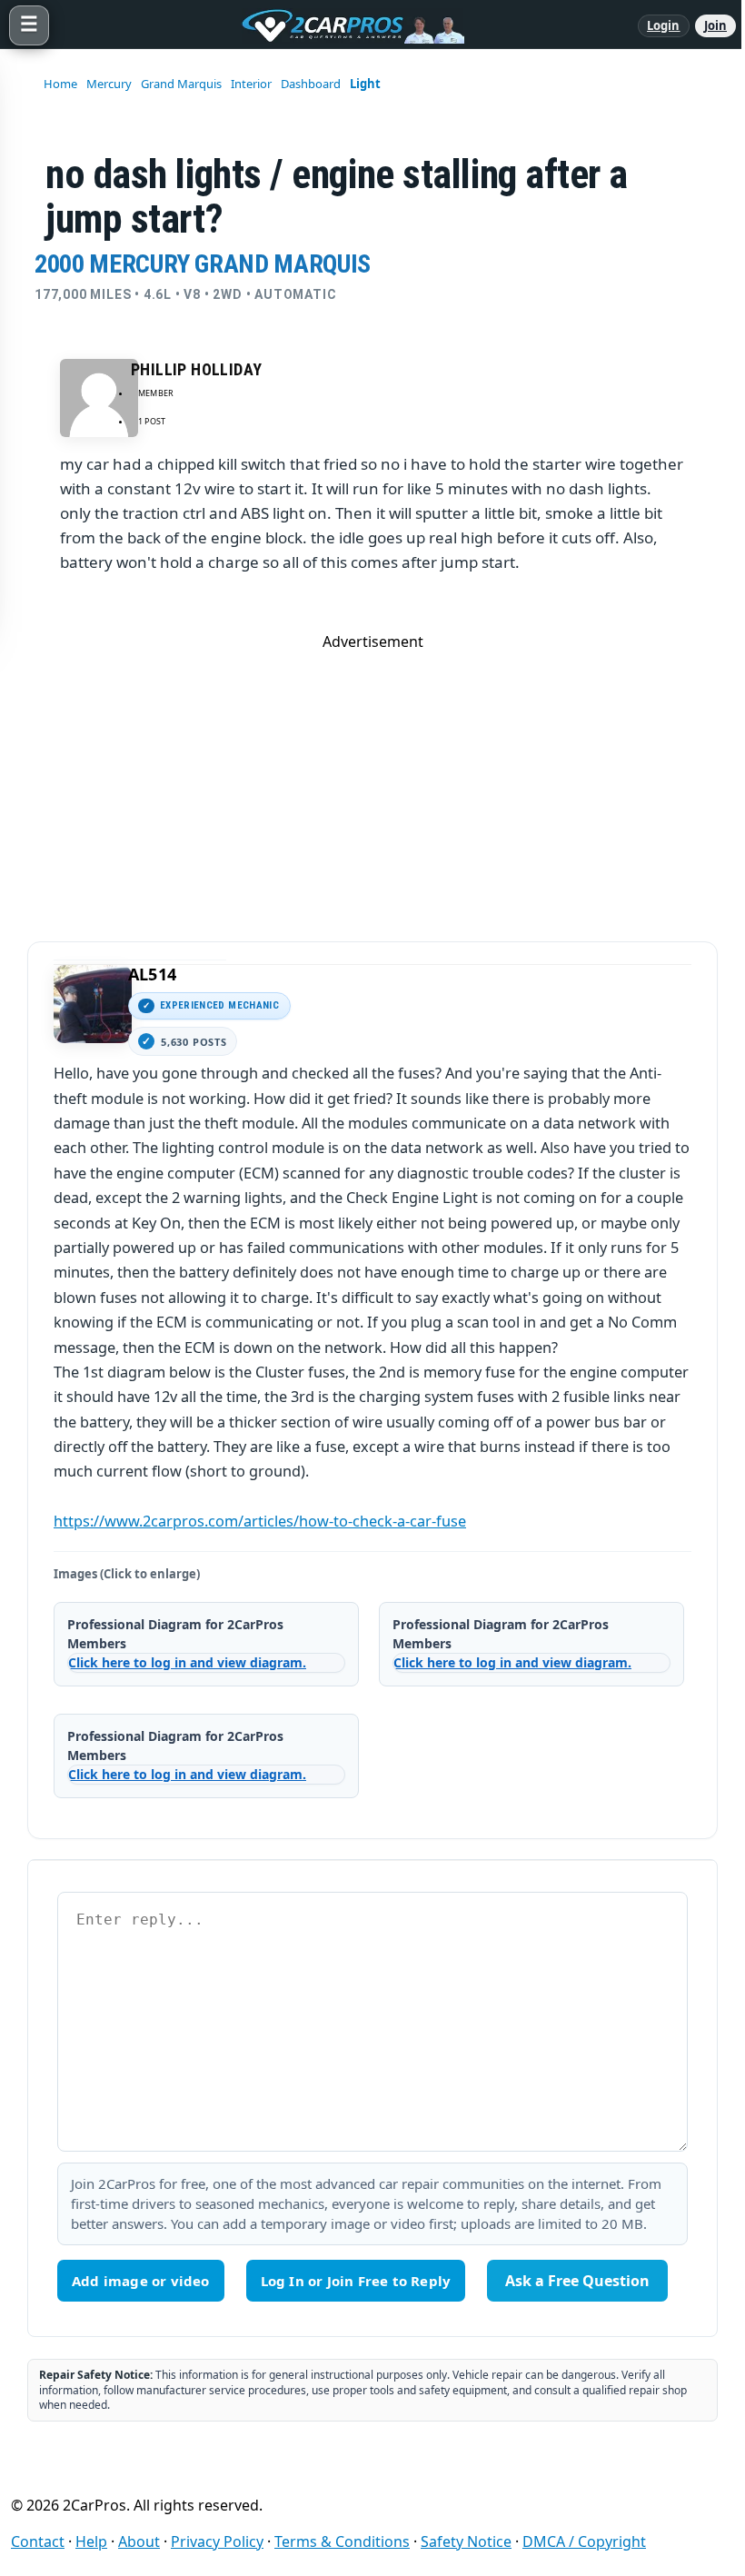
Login (664, 25)
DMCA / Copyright (584, 2541)
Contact (38, 2541)
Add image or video (141, 2281)
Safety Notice (466, 2541)
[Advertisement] (372, 779)
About (139, 2541)
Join (715, 25)
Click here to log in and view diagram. (187, 1662)
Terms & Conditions (342, 2541)
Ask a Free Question (577, 2281)
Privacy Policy (217, 2541)
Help (91, 2541)
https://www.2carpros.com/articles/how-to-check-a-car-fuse (260, 1521)
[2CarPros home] (343, 25)
